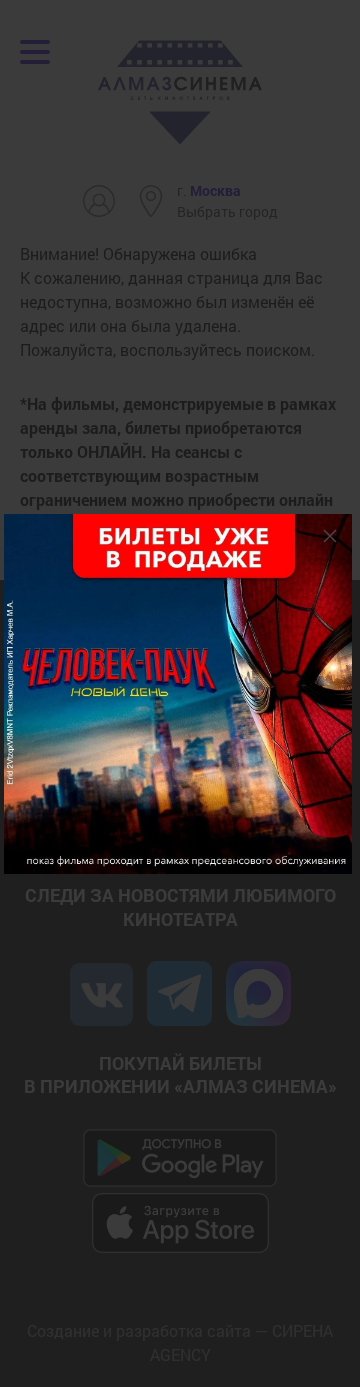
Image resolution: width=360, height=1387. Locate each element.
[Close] (330, 536)
